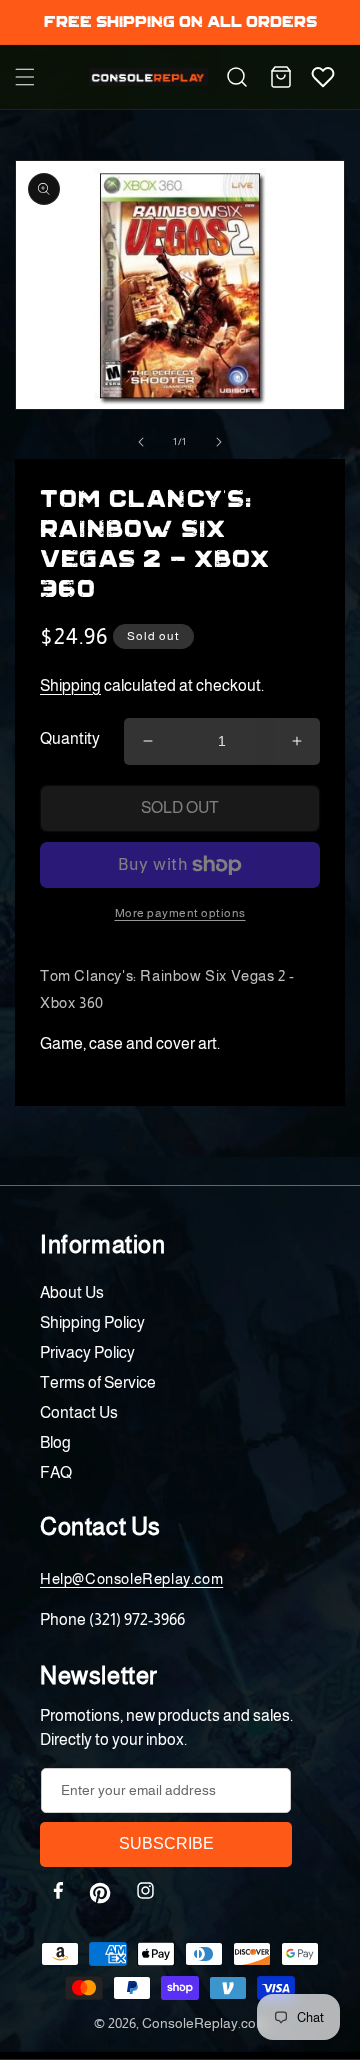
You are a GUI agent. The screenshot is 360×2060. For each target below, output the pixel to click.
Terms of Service (98, 1382)
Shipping (70, 685)
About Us (72, 1292)
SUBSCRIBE (166, 1843)
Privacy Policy (87, 1352)
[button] (25, 77)
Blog (55, 1442)
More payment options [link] (180, 913)
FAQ (56, 1472)
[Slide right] (219, 442)
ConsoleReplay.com (204, 2023)
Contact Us (79, 1412)
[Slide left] (141, 442)
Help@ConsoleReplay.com (131, 1578)
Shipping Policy (92, 1322)
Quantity (70, 738)
